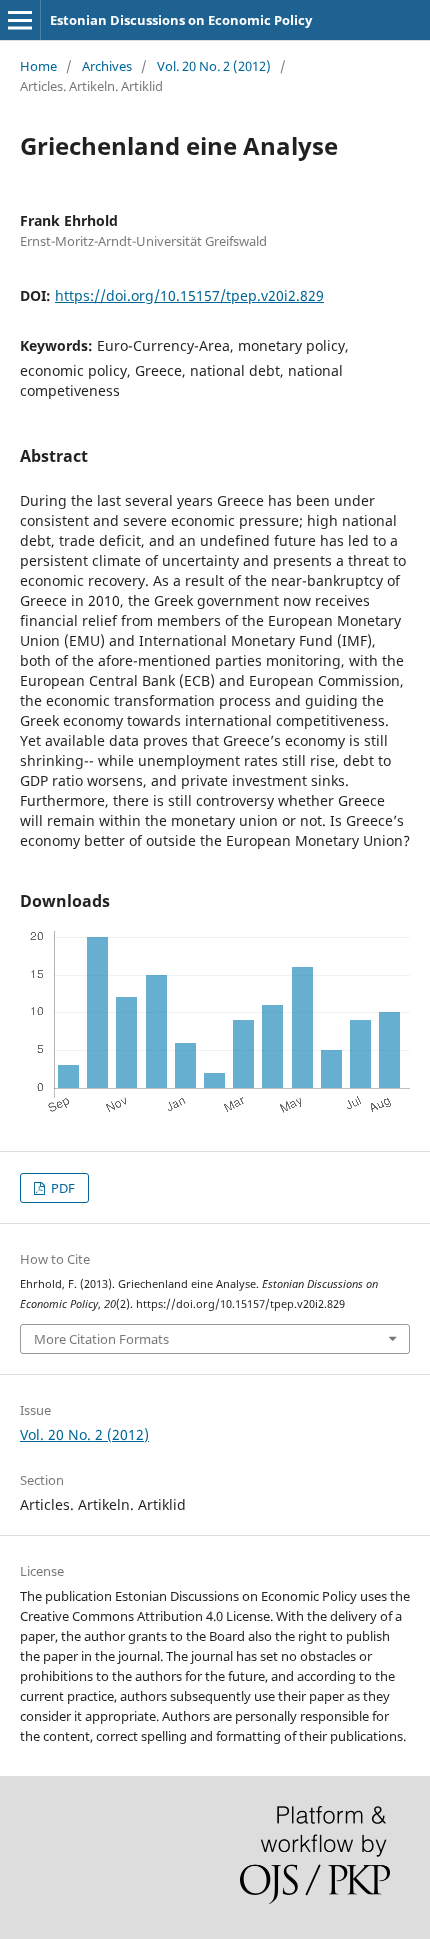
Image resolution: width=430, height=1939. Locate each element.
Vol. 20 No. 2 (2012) (214, 66)
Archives (107, 66)
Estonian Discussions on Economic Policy (181, 20)
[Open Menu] (20, 20)
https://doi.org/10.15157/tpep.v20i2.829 (189, 295)
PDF (61, 1188)
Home (38, 66)
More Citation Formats (101, 1339)
